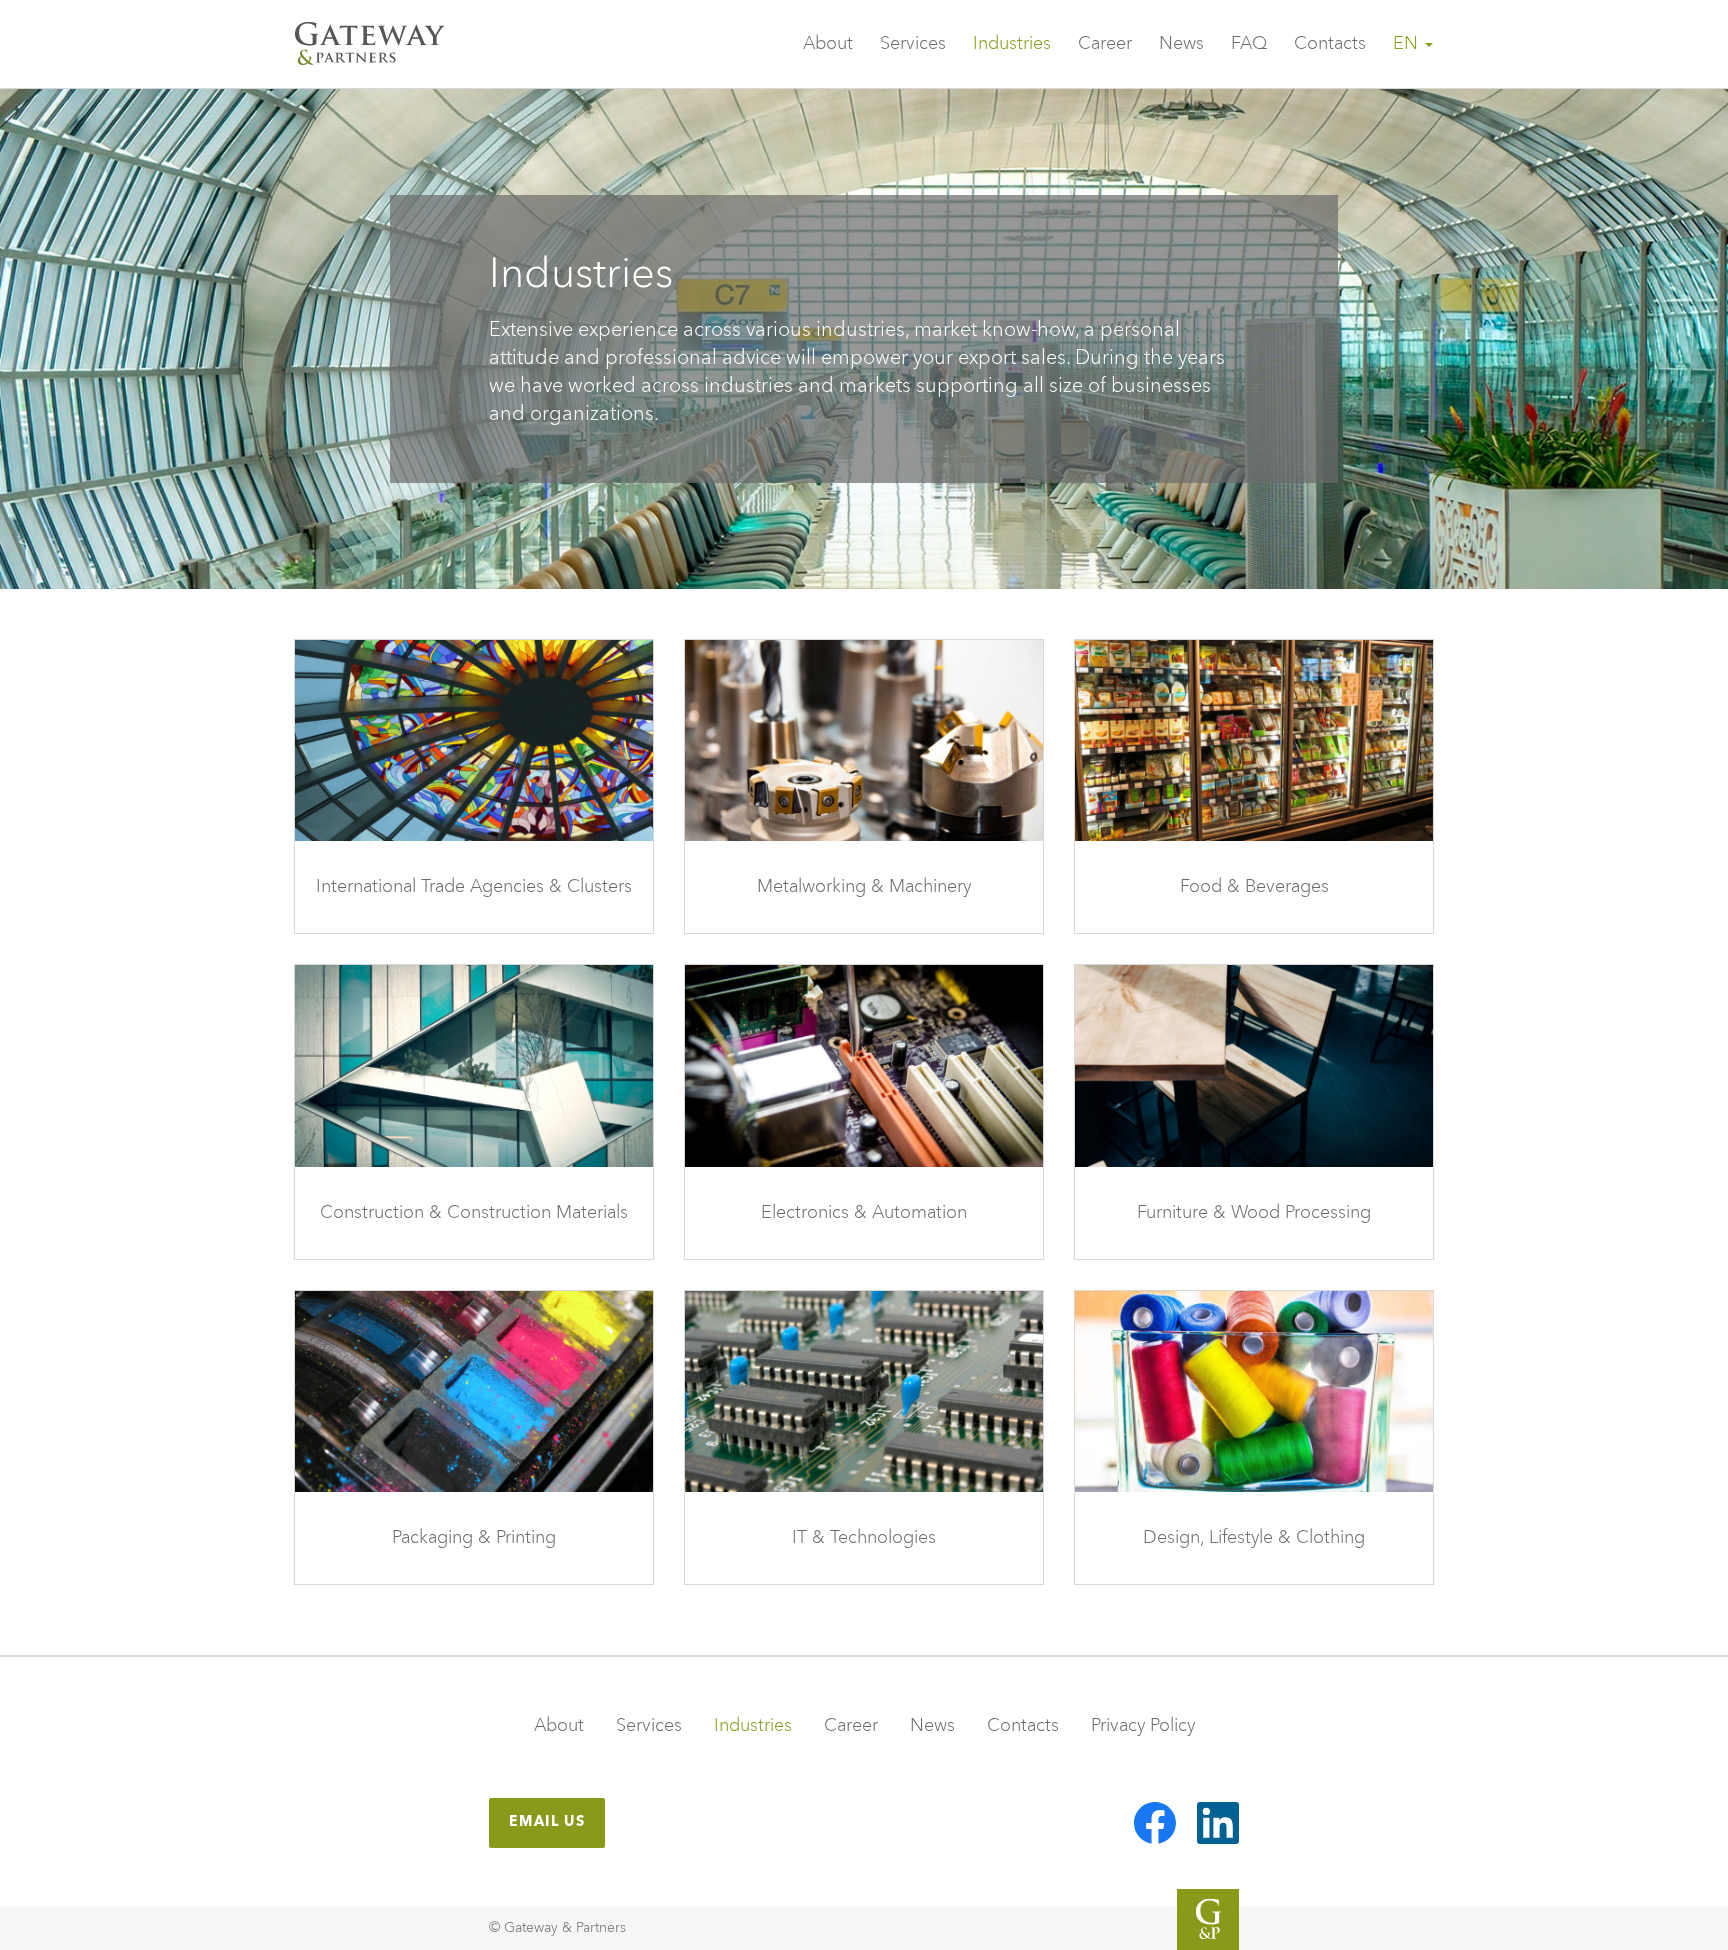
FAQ (1249, 44)
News (1181, 44)
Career (1105, 44)
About (828, 44)
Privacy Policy (1143, 1725)
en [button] (1408, 44)
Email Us (547, 1822)
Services (913, 44)
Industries (1012, 44)
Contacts (1330, 44)
